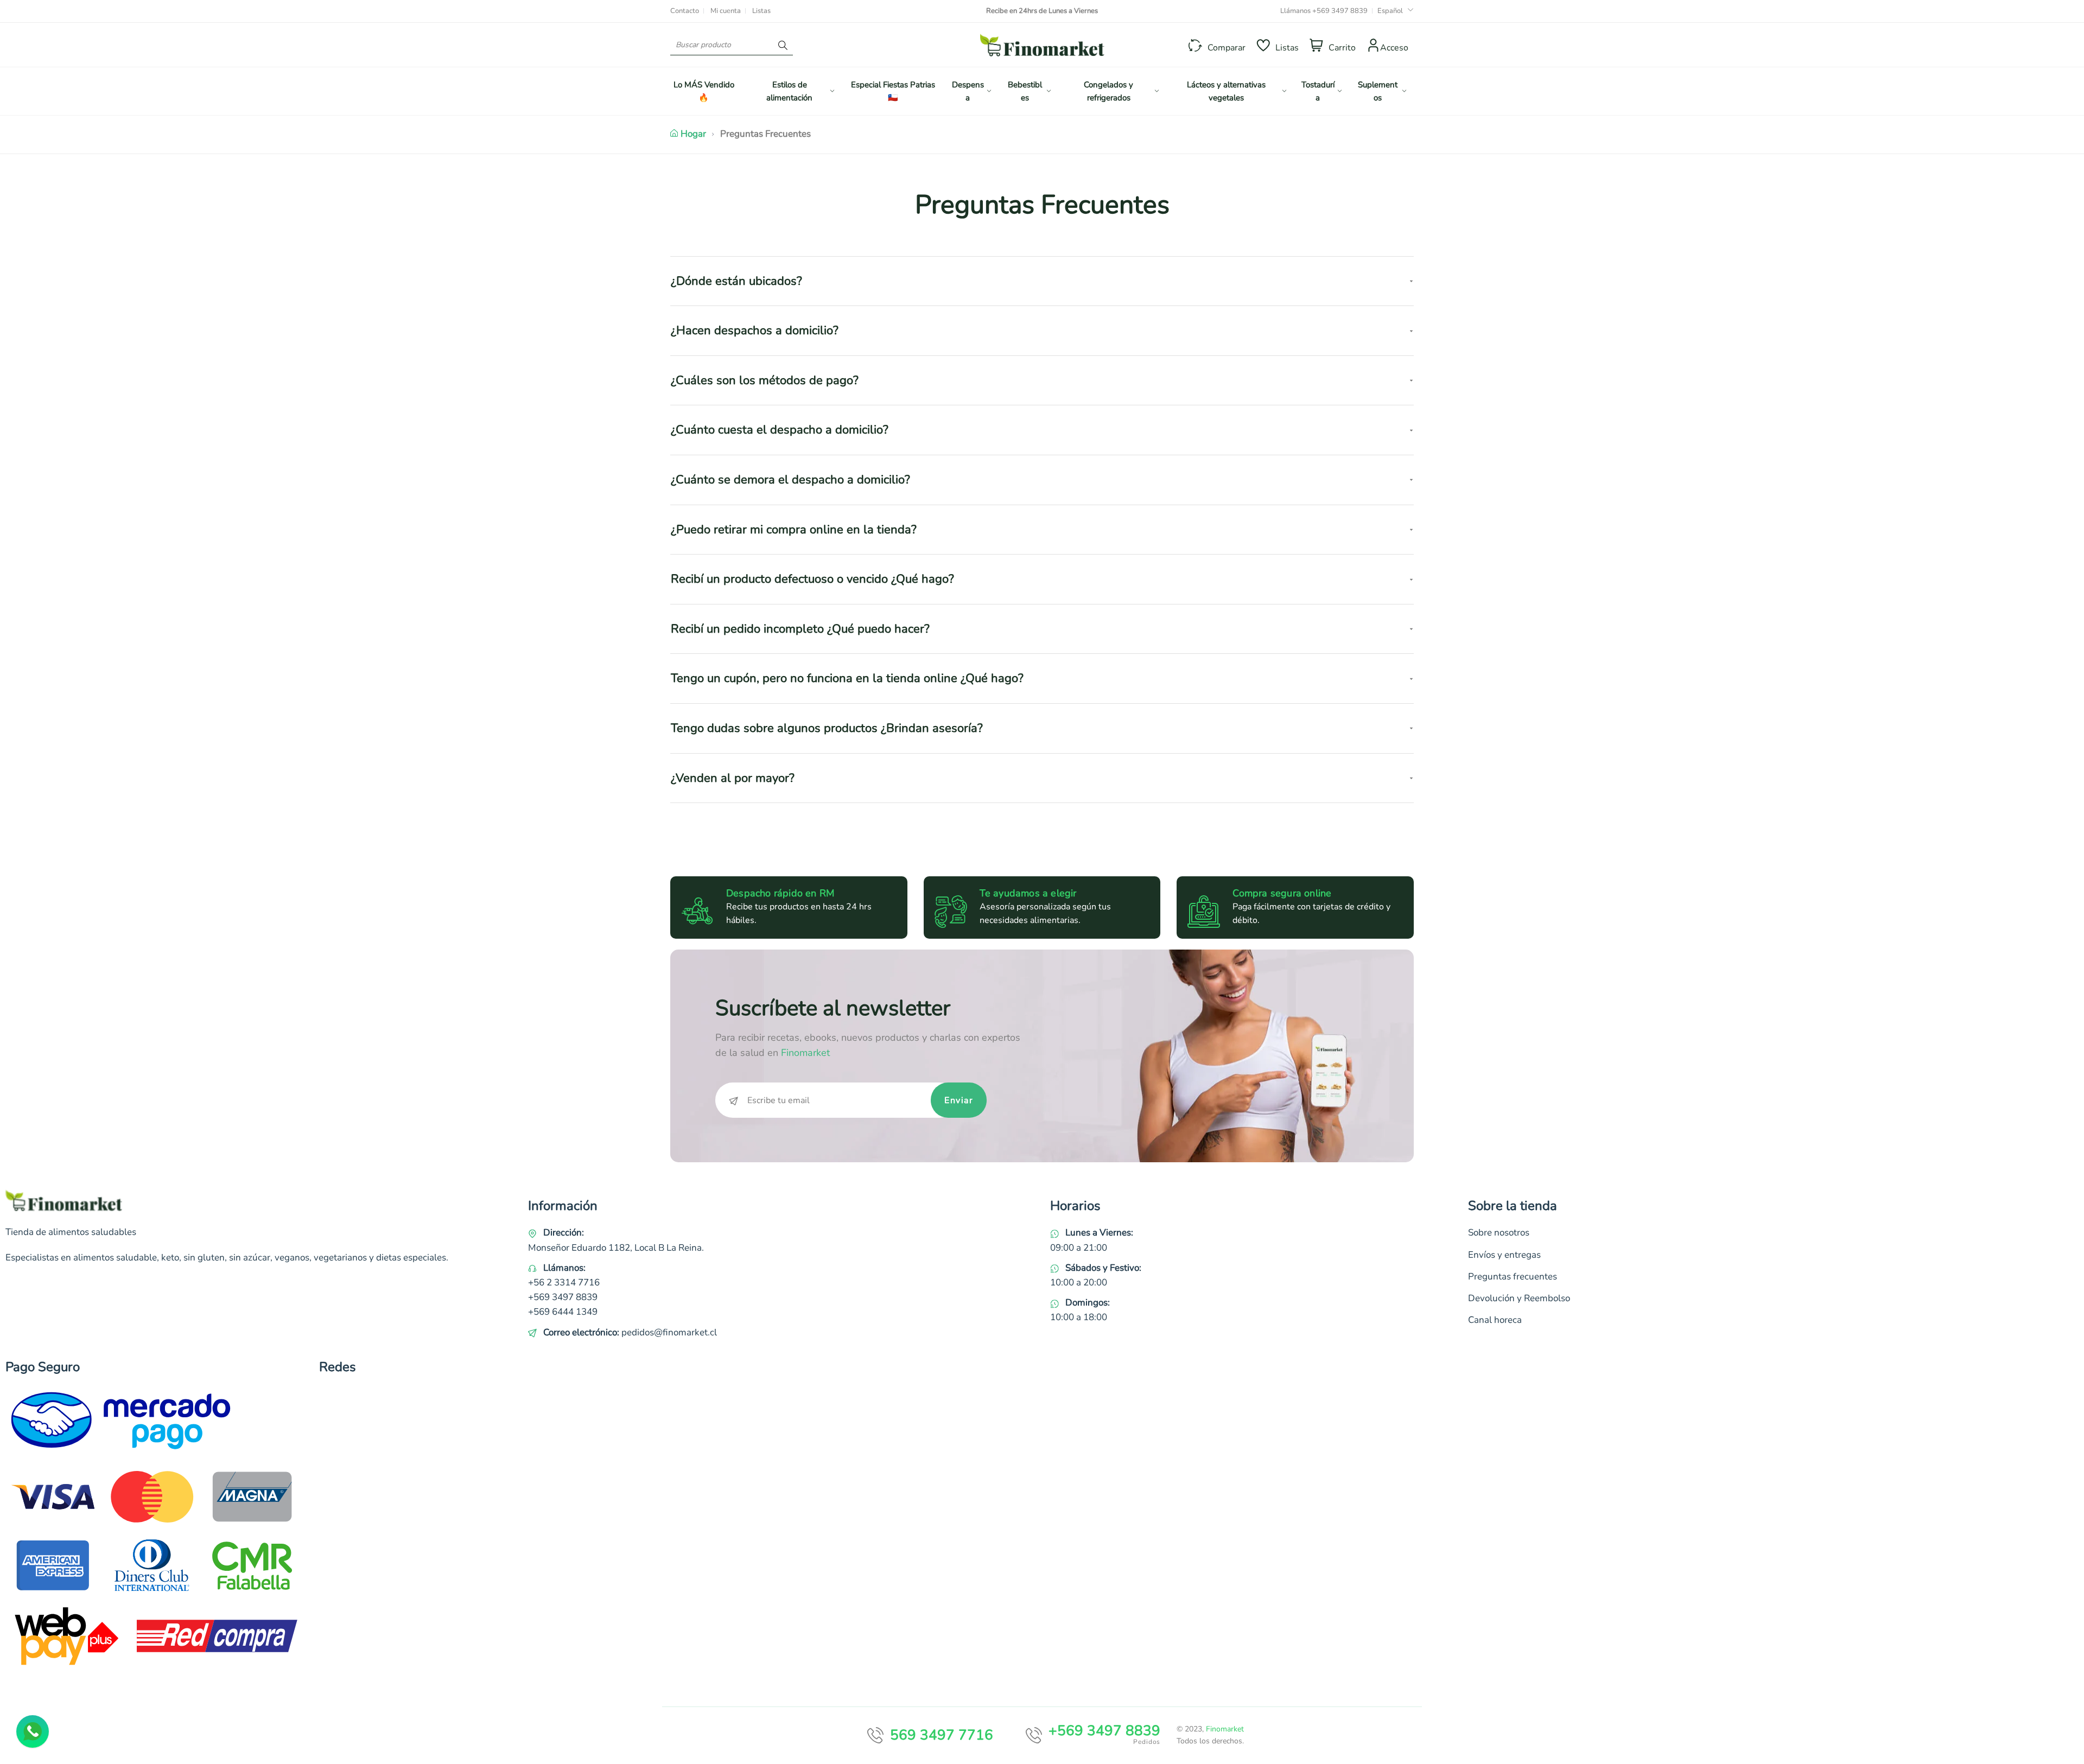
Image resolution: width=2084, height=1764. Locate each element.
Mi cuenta (726, 11)
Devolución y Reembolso (1519, 1298)
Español (1390, 11)
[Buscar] (783, 45)
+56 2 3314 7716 (564, 1282)
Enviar (959, 1100)
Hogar (693, 134)
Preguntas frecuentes (1513, 1276)
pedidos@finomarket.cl (669, 1332)
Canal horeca (1495, 1320)
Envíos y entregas (1504, 1255)
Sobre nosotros (1499, 1233)
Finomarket (1225, 1729)
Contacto (685, 11)
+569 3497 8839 (1340, 11)
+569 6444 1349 (563, 1312)
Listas (761, 11)
